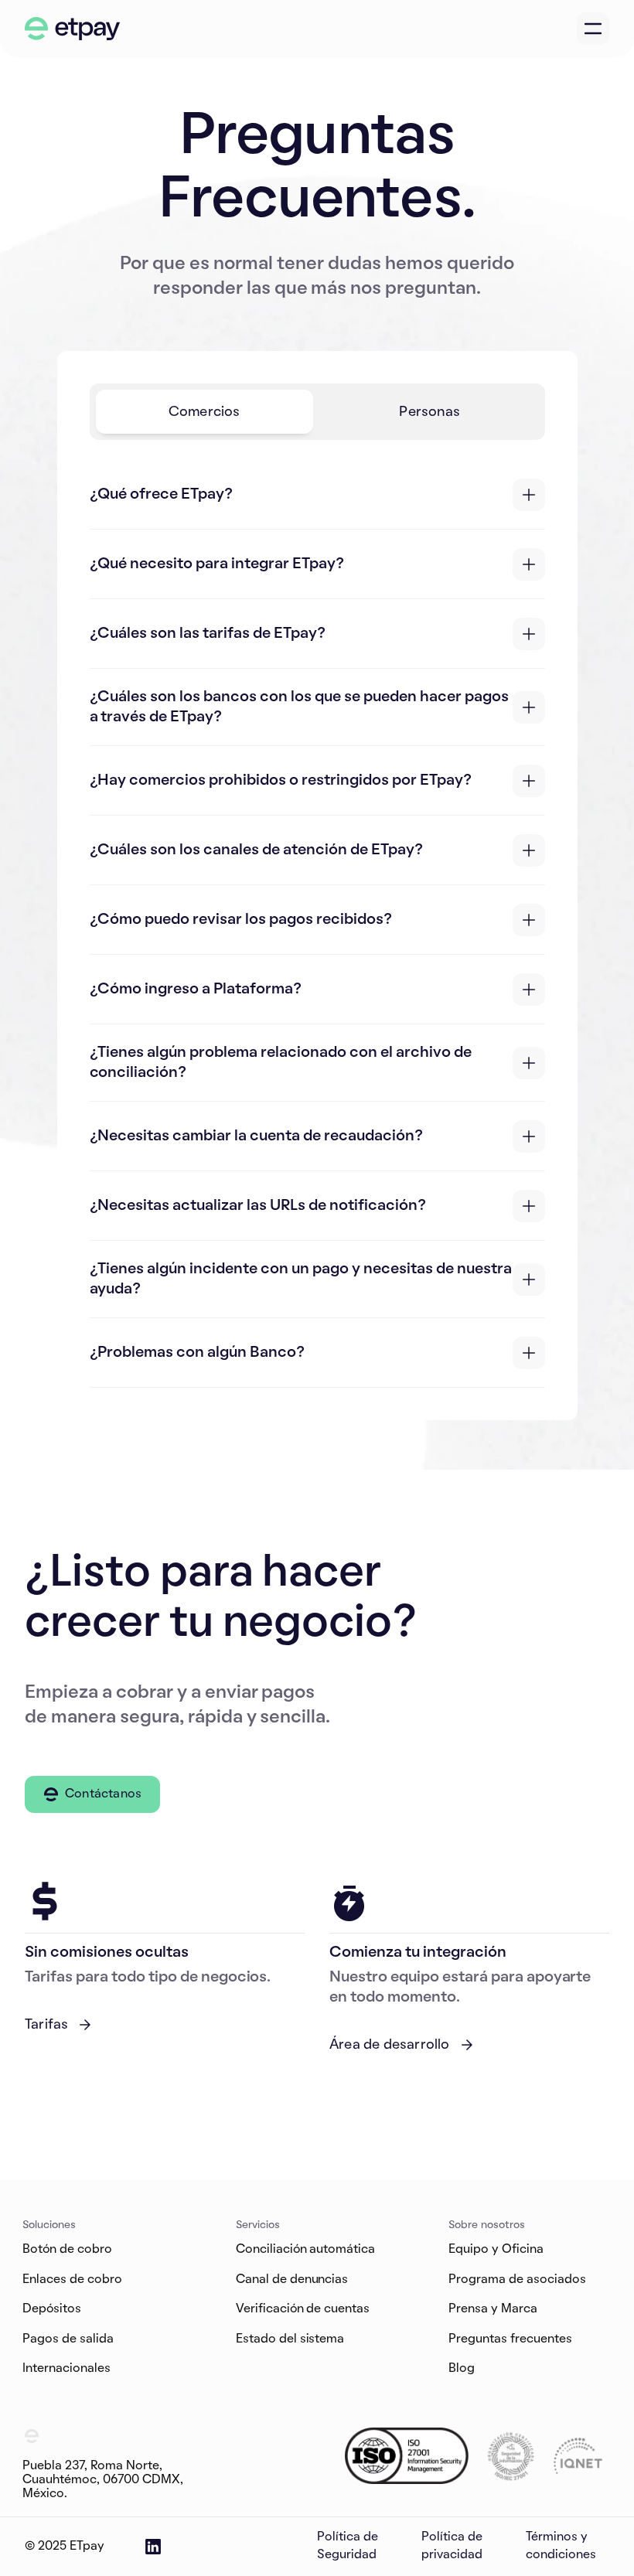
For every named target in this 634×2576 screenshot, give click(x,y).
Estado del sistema (290, 2339)
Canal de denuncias (292, 2280)
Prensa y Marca (493, 2309)
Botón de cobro (67, 2250)
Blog (462, 2369)
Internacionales (66, 2369)
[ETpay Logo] (73, 29)
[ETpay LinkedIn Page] (153, 2547)
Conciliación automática (306, 2250)
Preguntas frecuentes (510, 2339)
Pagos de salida (68, 2339)
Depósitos (52, 2309)
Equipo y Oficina (496, 2250)
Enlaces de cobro (72, 2280)
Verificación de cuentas (303, 2309)
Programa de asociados (517, 2280)
